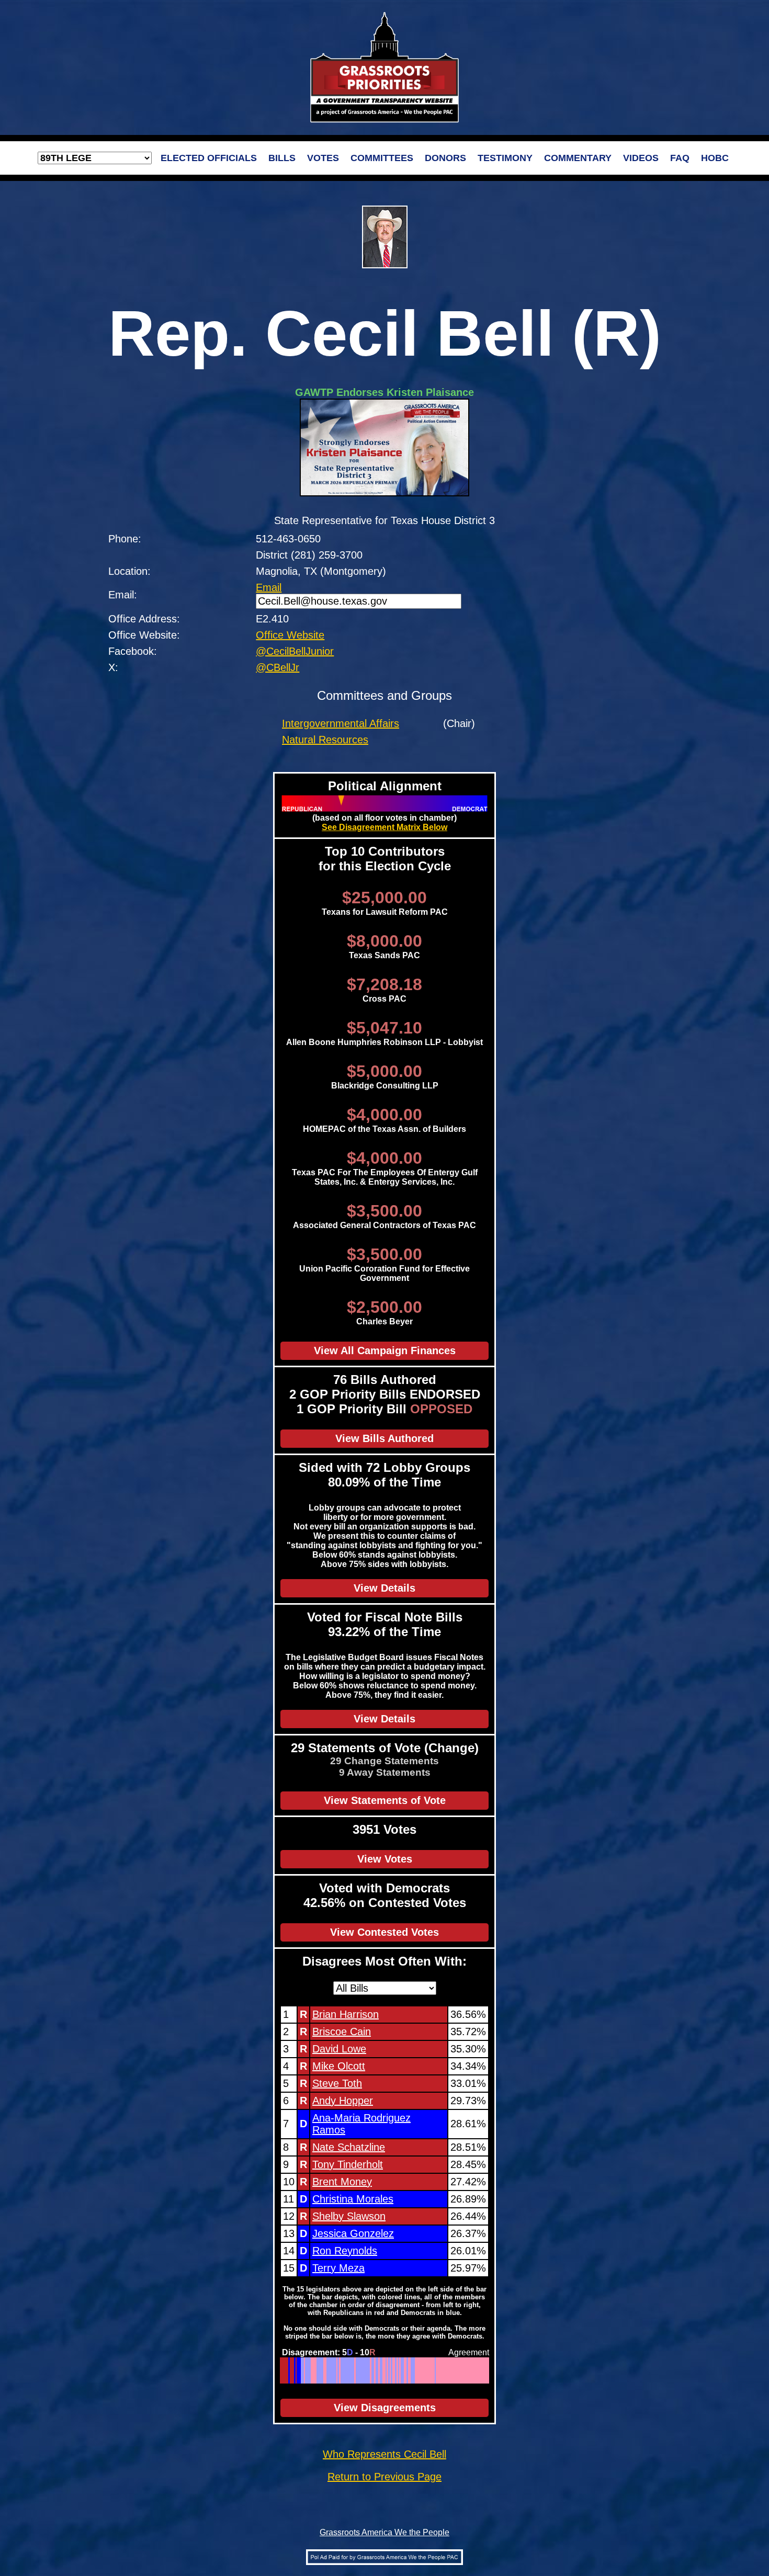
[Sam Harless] (451, 2370)
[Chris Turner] (332, 2370)
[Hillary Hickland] (393, 2370)
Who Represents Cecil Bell (384, 2454)
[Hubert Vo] (368, 2370)
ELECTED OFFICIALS (209, 158)
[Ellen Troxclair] (391, 2370)
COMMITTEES (382, 158)
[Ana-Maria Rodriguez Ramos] (289, 2370)
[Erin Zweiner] (321, 2370)
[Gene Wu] (323, 2370)
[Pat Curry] (469, 2370)
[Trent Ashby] (434, 2370)
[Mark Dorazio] (422, 2370)
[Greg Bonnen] (454, 2370)
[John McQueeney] (438, 2370)
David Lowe (339, 2049)
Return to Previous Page (384, 2477)
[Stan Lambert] (462, 2370)
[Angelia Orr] (444, 2370)
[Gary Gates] (440, 2370)
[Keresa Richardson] (355, 2370)
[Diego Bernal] (360, 2370)
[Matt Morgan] (326, 2370)
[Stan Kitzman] (486, 2370)
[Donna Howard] (358, 2370)
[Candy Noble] (427, 2370)
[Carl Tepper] (441, 2370)
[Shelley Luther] (313, 2370)
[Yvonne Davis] (331, 2370)
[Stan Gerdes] (445, 2370)
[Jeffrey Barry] (442, 2370)
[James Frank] (455, 2370)
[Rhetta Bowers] (330, 2370)
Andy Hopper (343, 2101)
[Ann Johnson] (366, 2370)
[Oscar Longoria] (402, 2370)
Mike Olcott (339, 2066)
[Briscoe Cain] (282, 2370)
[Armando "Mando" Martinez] (413, 2370)
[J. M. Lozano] (416, 2370)
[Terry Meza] (301, 2370)
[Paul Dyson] (458, 2370)
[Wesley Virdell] (371, 2370)
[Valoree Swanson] (337, 2370)
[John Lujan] (475, 2370)
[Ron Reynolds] (299, 2370)
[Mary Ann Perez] (396, 2370)
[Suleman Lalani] (392, 2370)
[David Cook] (379, 2370)
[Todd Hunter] (477, 2370)
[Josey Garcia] (369, 2370)
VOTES (323, 158)
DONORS (445, 158)
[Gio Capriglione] (450, 2370)
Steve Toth (337, 2083)
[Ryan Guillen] (467, 2370)
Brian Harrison (346, 2014)
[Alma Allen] (348, 2370)
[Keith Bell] (488, 2370)
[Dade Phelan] (472, 2370)
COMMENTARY (578, 158)
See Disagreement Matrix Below (384, 827)
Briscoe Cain (342, 2032)
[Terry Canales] (303, 2370)
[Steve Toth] (286, 2370)
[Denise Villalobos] (466, 2370)
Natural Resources (325, 740)
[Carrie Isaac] (405, 2370)
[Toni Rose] (317, 2370)
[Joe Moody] (351, 2370)
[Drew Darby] (461, 2370)
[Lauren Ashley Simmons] (362, 2370)
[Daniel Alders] (375, 2370)
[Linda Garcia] (336, 2370)
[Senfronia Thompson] (338, 2370)
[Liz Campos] (372, 2370)
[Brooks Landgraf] (483, 2370)
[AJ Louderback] (424, 2370)
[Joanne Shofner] (387, 2370)
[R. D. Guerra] (399, 2370)
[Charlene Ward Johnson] (352, 2370)
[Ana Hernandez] (365, 2370)
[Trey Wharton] (426, 2370)
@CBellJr (278, 667)
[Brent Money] (293, 2370)
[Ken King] (476, 2370)
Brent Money (342, 2182)
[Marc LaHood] (417, 2370)
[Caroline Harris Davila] (410, 2370)
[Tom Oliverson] (340, 2370)
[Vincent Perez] (376, 2370)
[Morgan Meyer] (480, 2370)
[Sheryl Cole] (377, 2370)
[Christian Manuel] (373, 2370)
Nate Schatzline (349, 2147)
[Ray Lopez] (389, 2370)
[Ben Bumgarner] (385, 2370)
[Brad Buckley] (485, 2370)
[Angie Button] (482, 2370)
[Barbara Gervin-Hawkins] (386, 2370)
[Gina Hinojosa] (309, 2370)
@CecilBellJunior (295, 651)
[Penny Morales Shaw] (344, 2370)
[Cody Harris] (471, 2370)
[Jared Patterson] (397, 2370)
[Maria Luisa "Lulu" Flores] (319, 2370)
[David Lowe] (283, 2370)
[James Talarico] (346, 2370)
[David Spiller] (418, 2370)
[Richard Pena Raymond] (436, 2370)
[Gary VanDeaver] (479, 2370)
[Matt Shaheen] (406, 2370)
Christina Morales (353, 2199)
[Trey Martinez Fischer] (361, 2370)
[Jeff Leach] (448, 2370)
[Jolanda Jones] (307, 2370)
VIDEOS (641, 158)
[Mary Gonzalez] (328, 2370)
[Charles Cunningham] (431, 2370)
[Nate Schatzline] (291, 2370)
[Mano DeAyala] (432, 2370)
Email (269, 587)
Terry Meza (338, 2268)
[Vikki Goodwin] (306, 2370)
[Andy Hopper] (287, 2370)
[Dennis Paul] (428, 2370)
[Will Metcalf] (430, 2370)
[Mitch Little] (316, 2370)
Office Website (290, 635)
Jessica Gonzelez (353, 2233)
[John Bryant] (310, 2370)
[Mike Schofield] (409, 2370)
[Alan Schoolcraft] (324, 2370)
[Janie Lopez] (473, 2370)
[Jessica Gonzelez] (297, 2370)
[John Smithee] (452, 2370)
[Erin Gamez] (364, 2370)
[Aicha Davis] (354, 2370)
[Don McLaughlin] (446, 2370)
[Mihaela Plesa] (357, 2370)
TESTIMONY (505, 158)
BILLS (282, 158)
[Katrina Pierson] (315, 2370)
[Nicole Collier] (302, 2370)
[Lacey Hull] (421, 2370)
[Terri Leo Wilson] (312, 2370)
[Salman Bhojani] (381, 2370)
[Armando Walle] (342, 2370)
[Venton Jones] (334, 2370)
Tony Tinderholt (348, 2164)
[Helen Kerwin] (395, 2370)
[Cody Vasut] (305, 2370)
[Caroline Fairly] (459, 2370)
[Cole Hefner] (437, 2370)
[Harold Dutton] (382, 2370)
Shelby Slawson (349, 2216)
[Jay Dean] (456, 2370)
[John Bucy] (347, 2370)
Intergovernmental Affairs (341, 723)
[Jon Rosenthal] (320, 2370)
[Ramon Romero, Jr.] (350, 2370)
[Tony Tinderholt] (292, 2370)
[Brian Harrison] (281, 2370)
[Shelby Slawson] (296, 2370)
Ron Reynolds (345, 2251)
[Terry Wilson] (420, 2370)
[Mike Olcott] (285, 2370)
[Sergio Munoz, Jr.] (414, 2370)
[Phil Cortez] (411, 2370)
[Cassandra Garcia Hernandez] (341, 2370)
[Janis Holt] (383, 2370)
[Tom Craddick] (463, 2370)
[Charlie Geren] (465, 2370)
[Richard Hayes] (400, 2370)
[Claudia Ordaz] (403, 2370)
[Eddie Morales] (407, 2370)
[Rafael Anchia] (327, 2370)
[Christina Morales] (295, 2370)
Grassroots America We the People (384, 2532)
